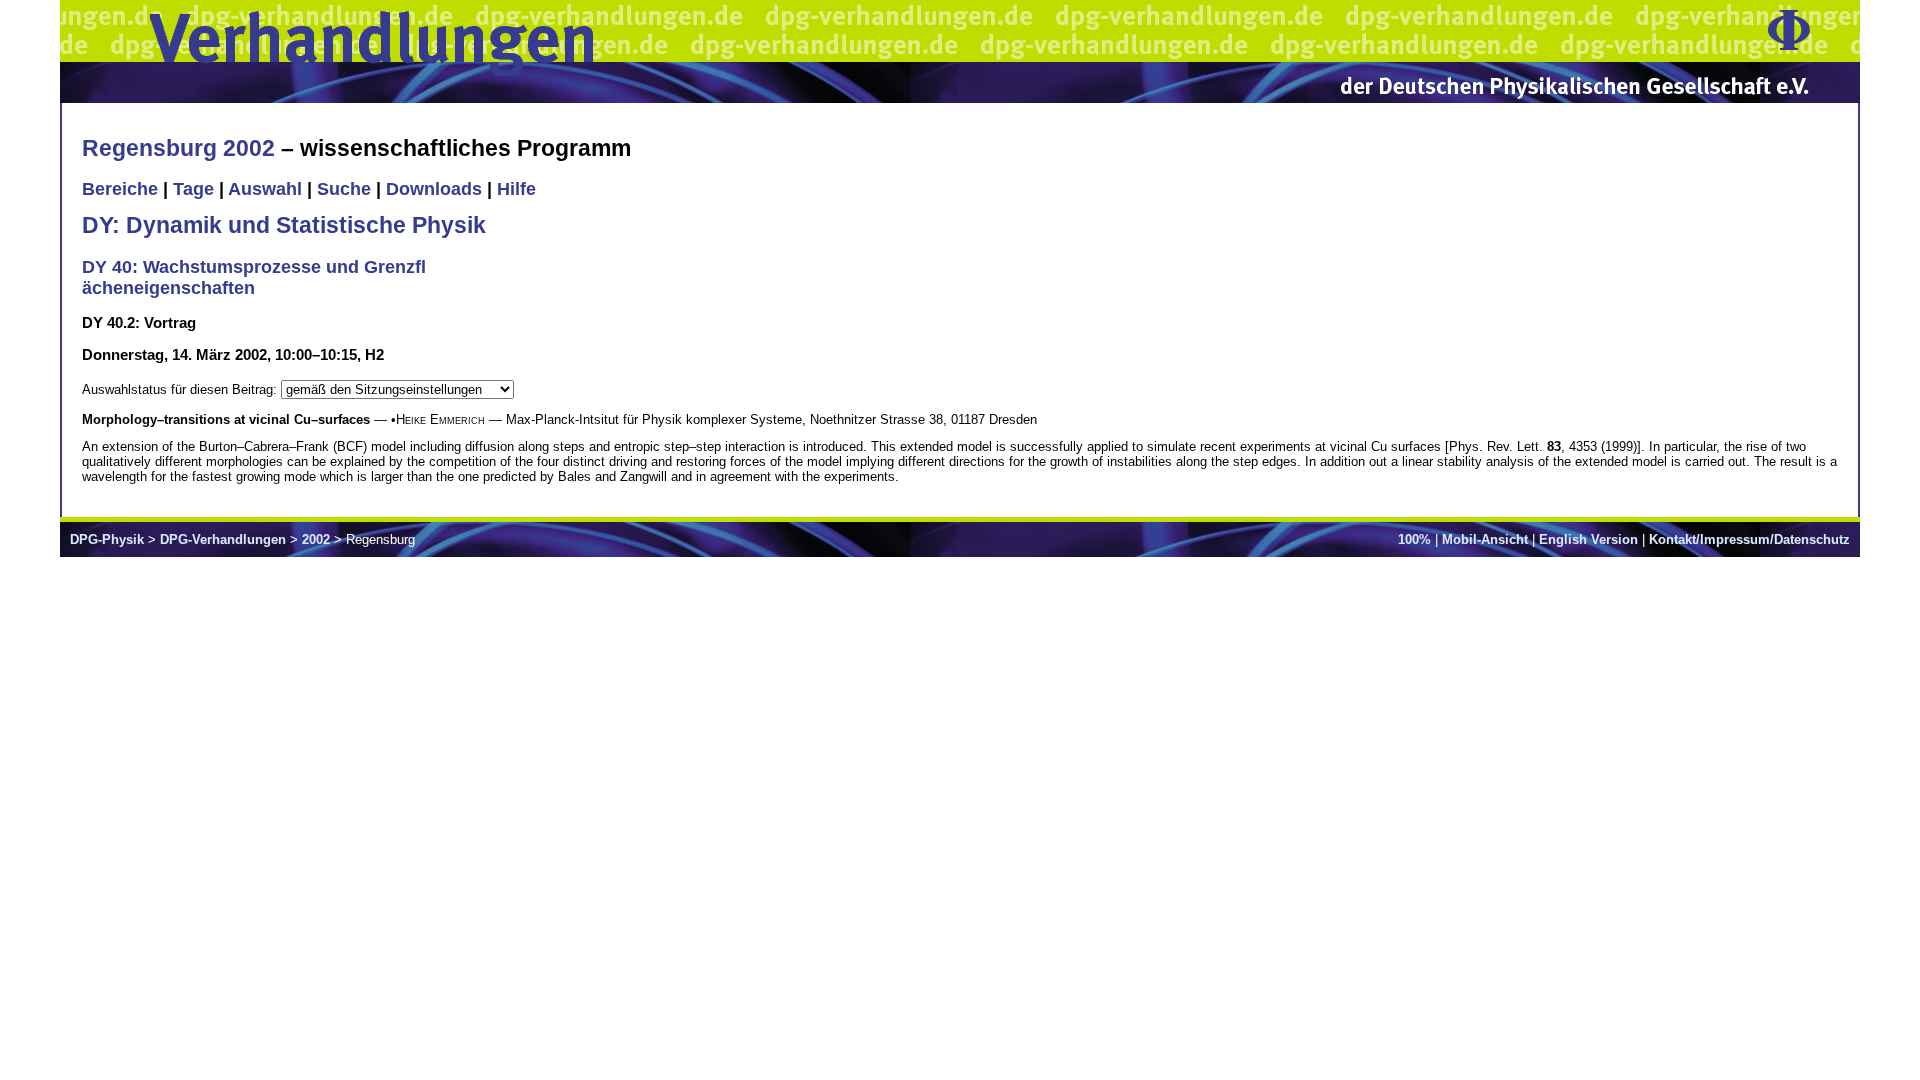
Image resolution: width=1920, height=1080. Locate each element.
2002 (316, 539)
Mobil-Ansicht (1485, 539)
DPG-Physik (107, 539)
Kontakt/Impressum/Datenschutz (1749, 539)
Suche (344, 189)
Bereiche (120, 189)
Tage (193, 189)
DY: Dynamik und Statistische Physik (284, 225)
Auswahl (265, 189)
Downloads (434, 189)
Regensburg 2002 (178, 148)
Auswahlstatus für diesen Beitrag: (181, 389)
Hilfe (516, 189)
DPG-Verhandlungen (223, 539)
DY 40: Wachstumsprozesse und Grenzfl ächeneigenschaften (254, 277)
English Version (1588, 539)
